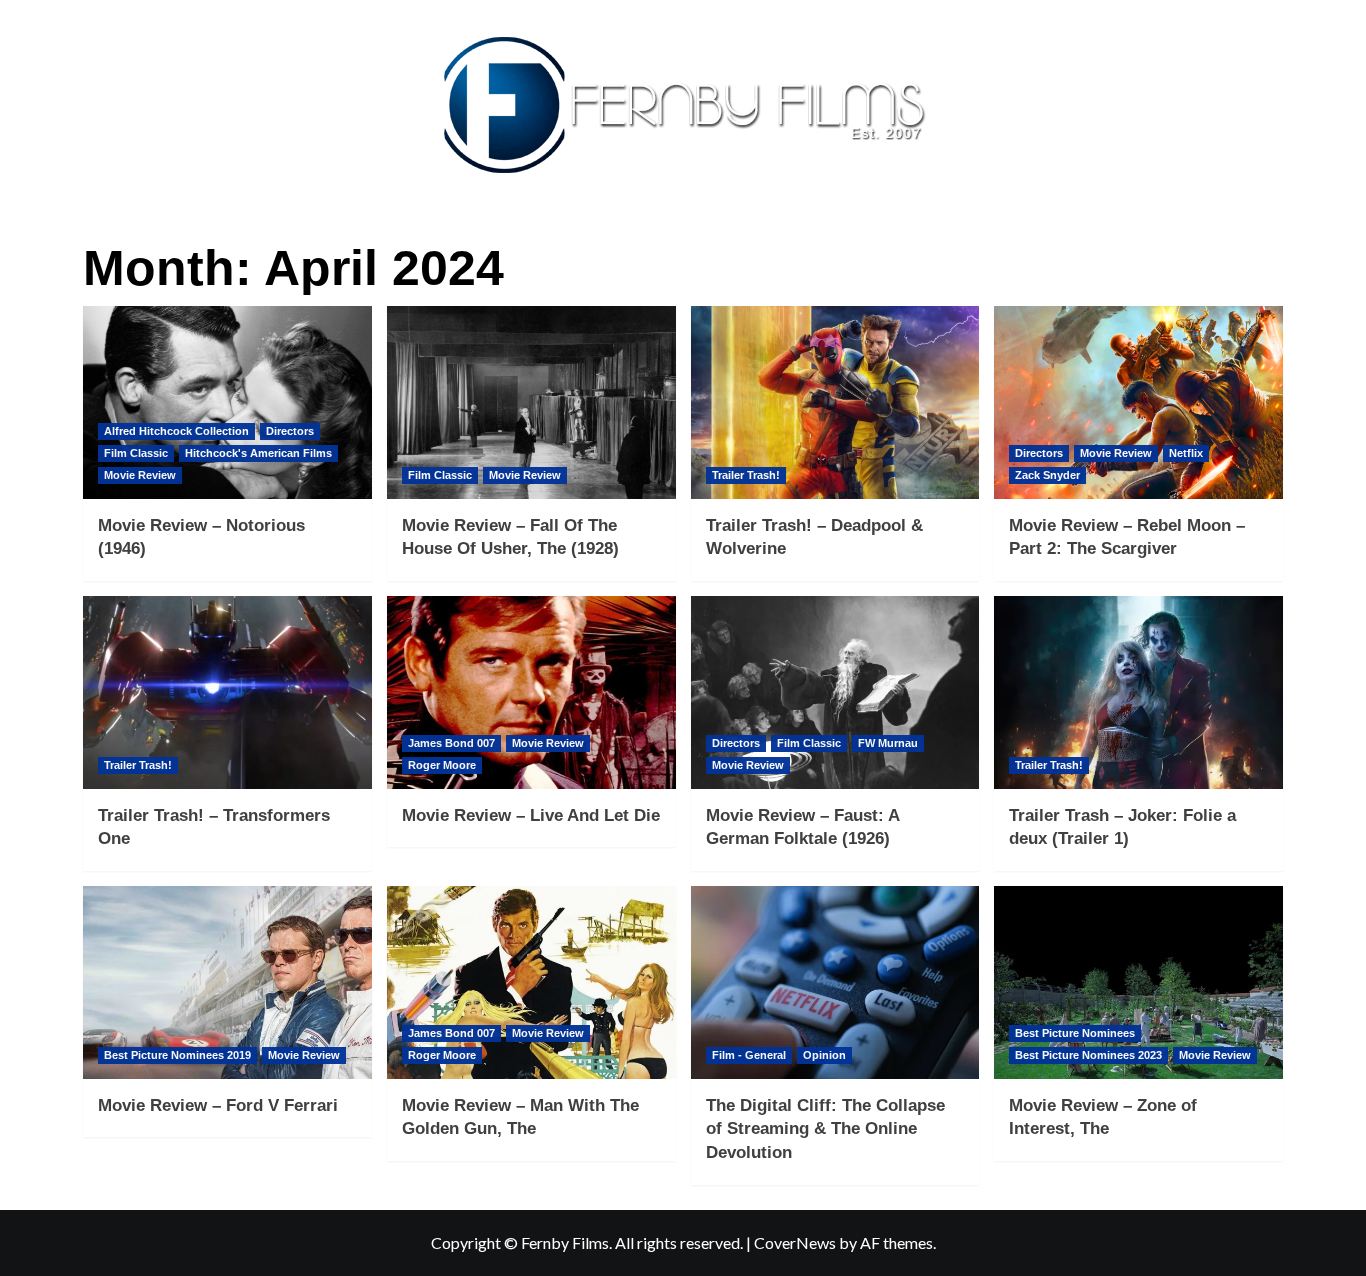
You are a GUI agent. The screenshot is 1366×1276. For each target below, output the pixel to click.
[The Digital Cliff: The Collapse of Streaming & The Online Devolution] (835, 982)
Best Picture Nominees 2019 (177, 1055)
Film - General (749, 1055)
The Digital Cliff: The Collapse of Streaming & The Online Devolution (825, 1129)
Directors (290, 431)
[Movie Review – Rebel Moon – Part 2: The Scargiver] (1138, 402)
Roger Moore (442, 765)
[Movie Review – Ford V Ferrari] (227, 982)
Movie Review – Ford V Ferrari (218, 1105)
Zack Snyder (1047, 475)
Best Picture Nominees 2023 (1088, 1055)
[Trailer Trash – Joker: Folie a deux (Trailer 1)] (1138, 692)
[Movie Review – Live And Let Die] (531, 692)
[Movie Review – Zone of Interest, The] (1138, 982)
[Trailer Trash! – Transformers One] (227, 692)
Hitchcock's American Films (258, 453)
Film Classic (136, 453)
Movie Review (140, 475)
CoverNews (795, 1242)
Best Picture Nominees (1075, 1033)
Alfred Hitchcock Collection (176, 431)
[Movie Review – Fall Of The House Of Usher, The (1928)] (531, 402)
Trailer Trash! (746, 475)
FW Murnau (888, 743)
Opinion (824, 1055)
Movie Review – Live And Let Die (531, 815)
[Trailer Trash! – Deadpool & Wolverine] (835, 402)
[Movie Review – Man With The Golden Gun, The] (531, 982)
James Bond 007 (451, 743)
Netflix (1186, 453)
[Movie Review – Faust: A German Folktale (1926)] (835, 692)
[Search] (1270, 236)
